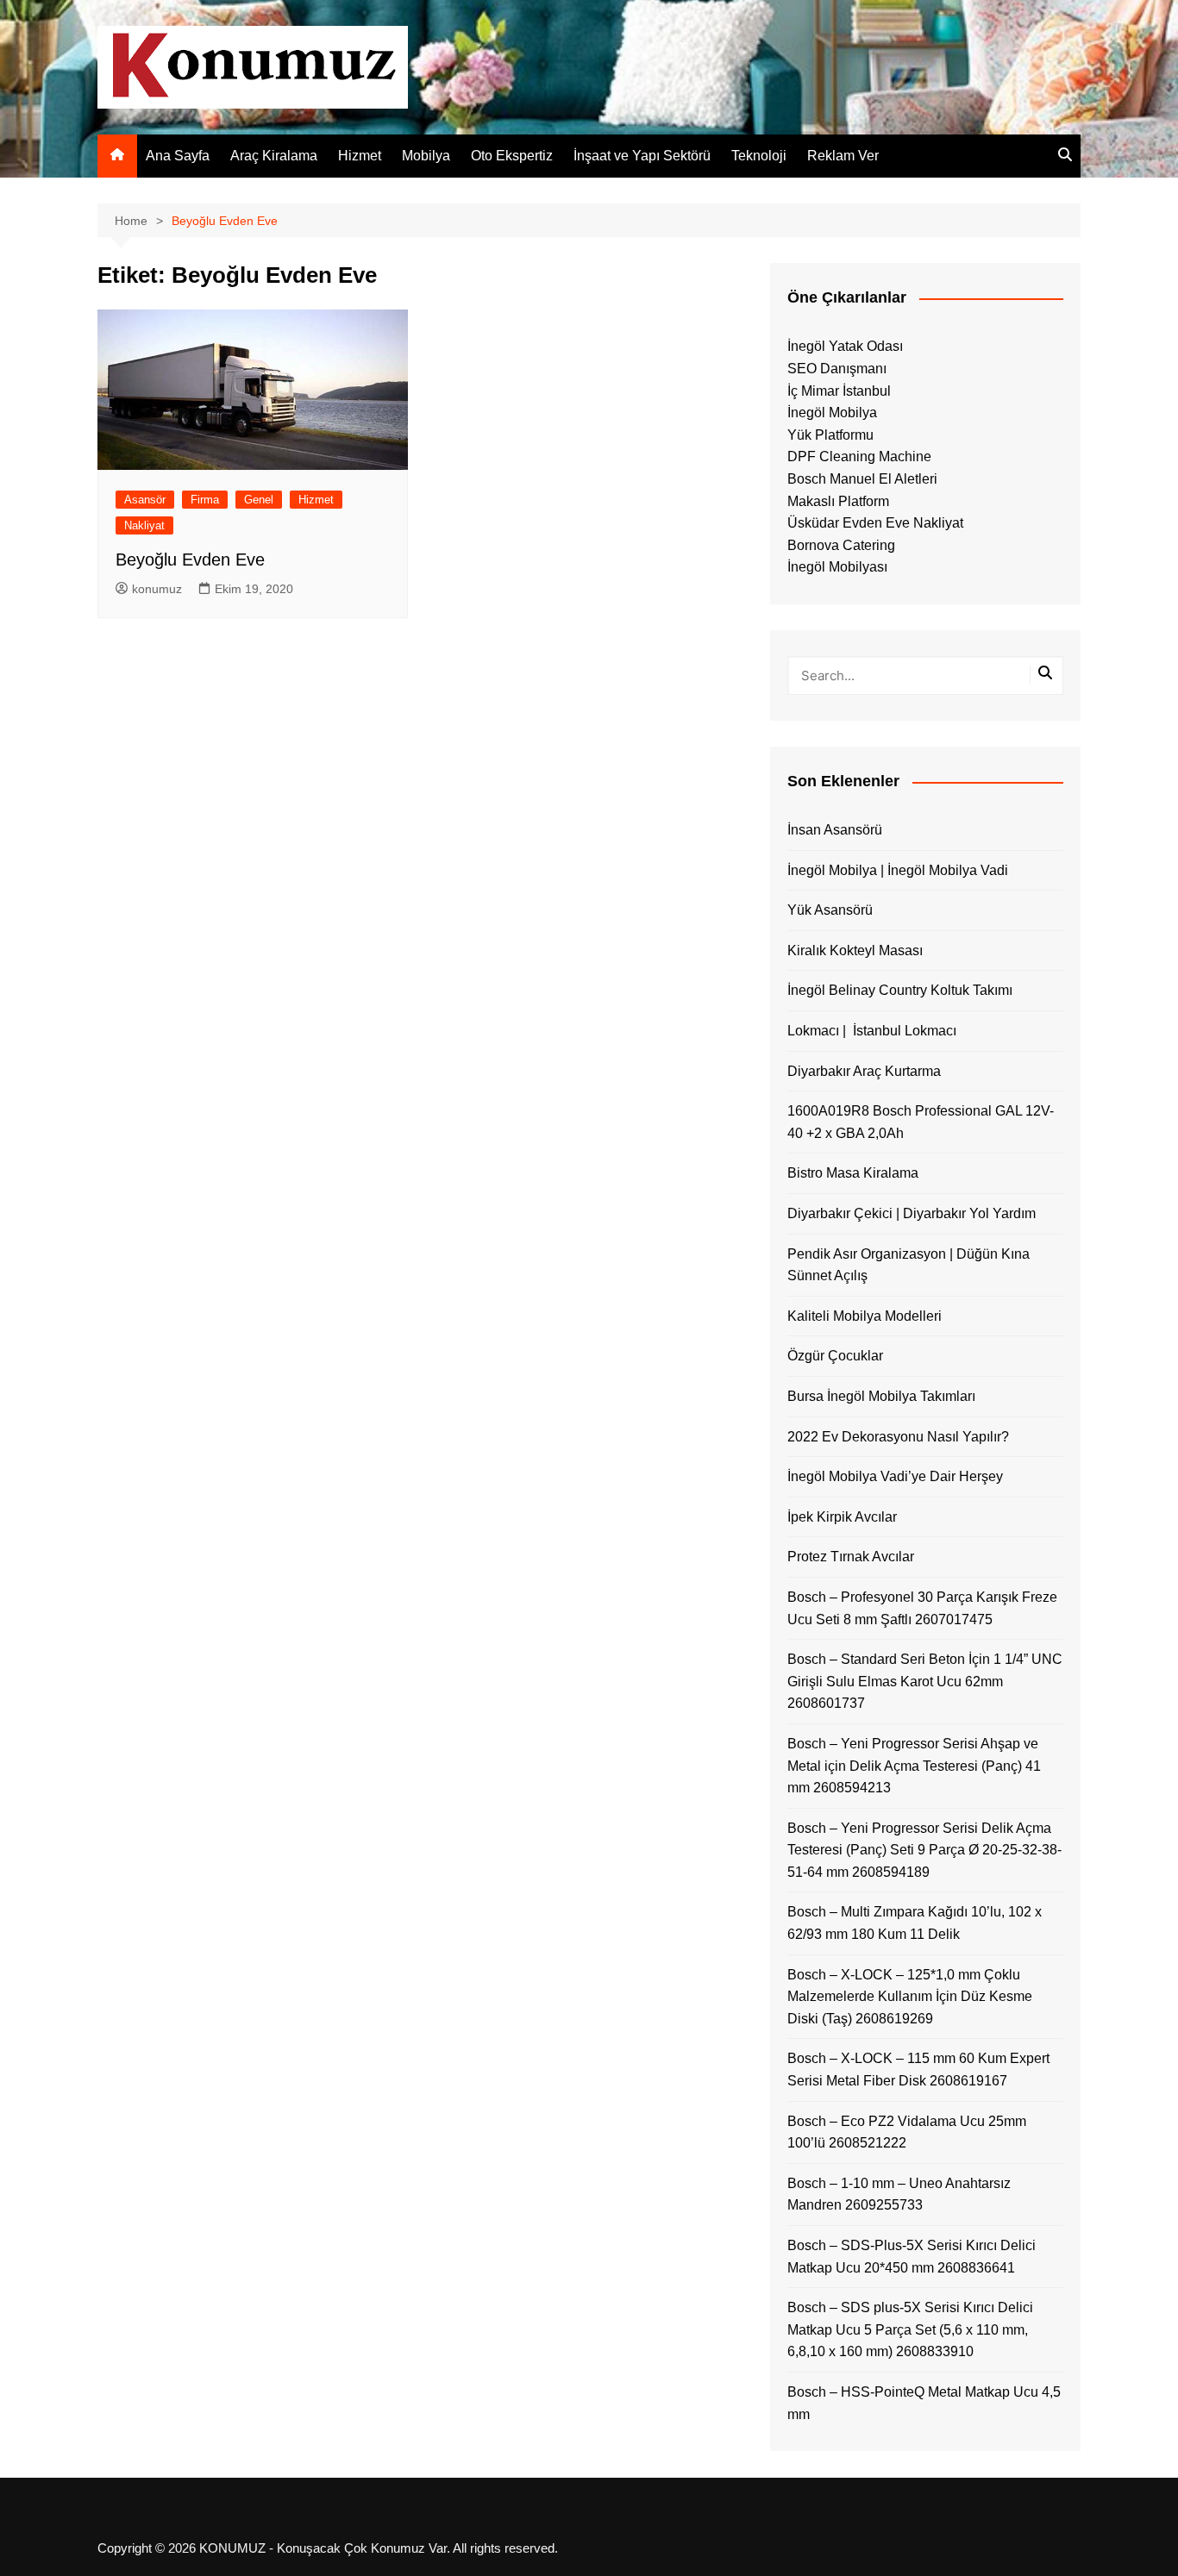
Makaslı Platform (838, 501)
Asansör (145, 500)
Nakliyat (144, 525)
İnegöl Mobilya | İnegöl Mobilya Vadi (898, 870)
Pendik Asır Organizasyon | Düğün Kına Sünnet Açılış (909, 1265)
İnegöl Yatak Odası (845, 346)
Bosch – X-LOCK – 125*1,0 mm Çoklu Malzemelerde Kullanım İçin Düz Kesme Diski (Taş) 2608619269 (910, 1997)
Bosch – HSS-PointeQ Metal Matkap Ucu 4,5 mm (924, 2403)
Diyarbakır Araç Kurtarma (864, 1071)
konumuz (157, 589)
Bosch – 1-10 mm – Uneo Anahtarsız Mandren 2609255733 (899, 2195)
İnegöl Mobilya (832, 413)
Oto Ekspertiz (512, 156)
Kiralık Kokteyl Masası (855, 950)
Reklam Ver (843, 156)
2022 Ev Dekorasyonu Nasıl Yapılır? (898, 1437)
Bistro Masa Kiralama (853, 1173)
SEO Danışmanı (837, 369)
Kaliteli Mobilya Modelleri (865, 1316)
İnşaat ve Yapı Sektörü (642, 156)
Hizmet (360, 156)
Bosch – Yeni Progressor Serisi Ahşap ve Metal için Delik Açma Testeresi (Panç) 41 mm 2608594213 (914, 1766)
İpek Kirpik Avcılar (842, 1517)
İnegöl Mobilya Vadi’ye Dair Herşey (895, 1476)
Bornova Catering (841, 545)
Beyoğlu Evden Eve (190, 560)
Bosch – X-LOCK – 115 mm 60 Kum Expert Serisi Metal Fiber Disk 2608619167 (918, 2070)
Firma (205, 500)
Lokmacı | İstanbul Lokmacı (872, 1031)
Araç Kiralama (274, 156)
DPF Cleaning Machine (859, 456)
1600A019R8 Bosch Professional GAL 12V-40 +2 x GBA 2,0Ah (921, 1122)
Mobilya (426, 156)
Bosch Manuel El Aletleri (862, 479)
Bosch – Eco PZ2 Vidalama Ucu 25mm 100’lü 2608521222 (907, 2132)
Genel (259, 500)
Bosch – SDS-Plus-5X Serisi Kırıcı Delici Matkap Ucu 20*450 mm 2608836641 (912, 2257)
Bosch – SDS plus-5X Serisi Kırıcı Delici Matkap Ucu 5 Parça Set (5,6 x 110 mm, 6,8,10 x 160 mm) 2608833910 (910, 2329)
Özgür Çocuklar (835, 1356)
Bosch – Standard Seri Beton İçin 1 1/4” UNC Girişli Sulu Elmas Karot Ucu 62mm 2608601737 (925, 1681)
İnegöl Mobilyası (837, 567)
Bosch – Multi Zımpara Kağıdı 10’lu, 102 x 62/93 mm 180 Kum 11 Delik (915, 1923)
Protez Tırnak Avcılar (851, 1557)
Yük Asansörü (830, 910)
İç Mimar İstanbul (839, 391)
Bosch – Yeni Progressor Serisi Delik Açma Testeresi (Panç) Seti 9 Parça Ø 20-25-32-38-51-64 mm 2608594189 (924, 1850)
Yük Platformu (830, 435)
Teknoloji (759, 156)
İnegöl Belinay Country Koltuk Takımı (900, 990)
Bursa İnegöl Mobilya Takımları (881, 1396)
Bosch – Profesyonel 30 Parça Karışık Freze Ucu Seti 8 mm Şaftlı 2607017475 (922, 1608)
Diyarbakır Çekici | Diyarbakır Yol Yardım (912, 1213)
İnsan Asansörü (835, 830)
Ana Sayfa (178, 156)
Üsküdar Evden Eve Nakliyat (875, 523)
